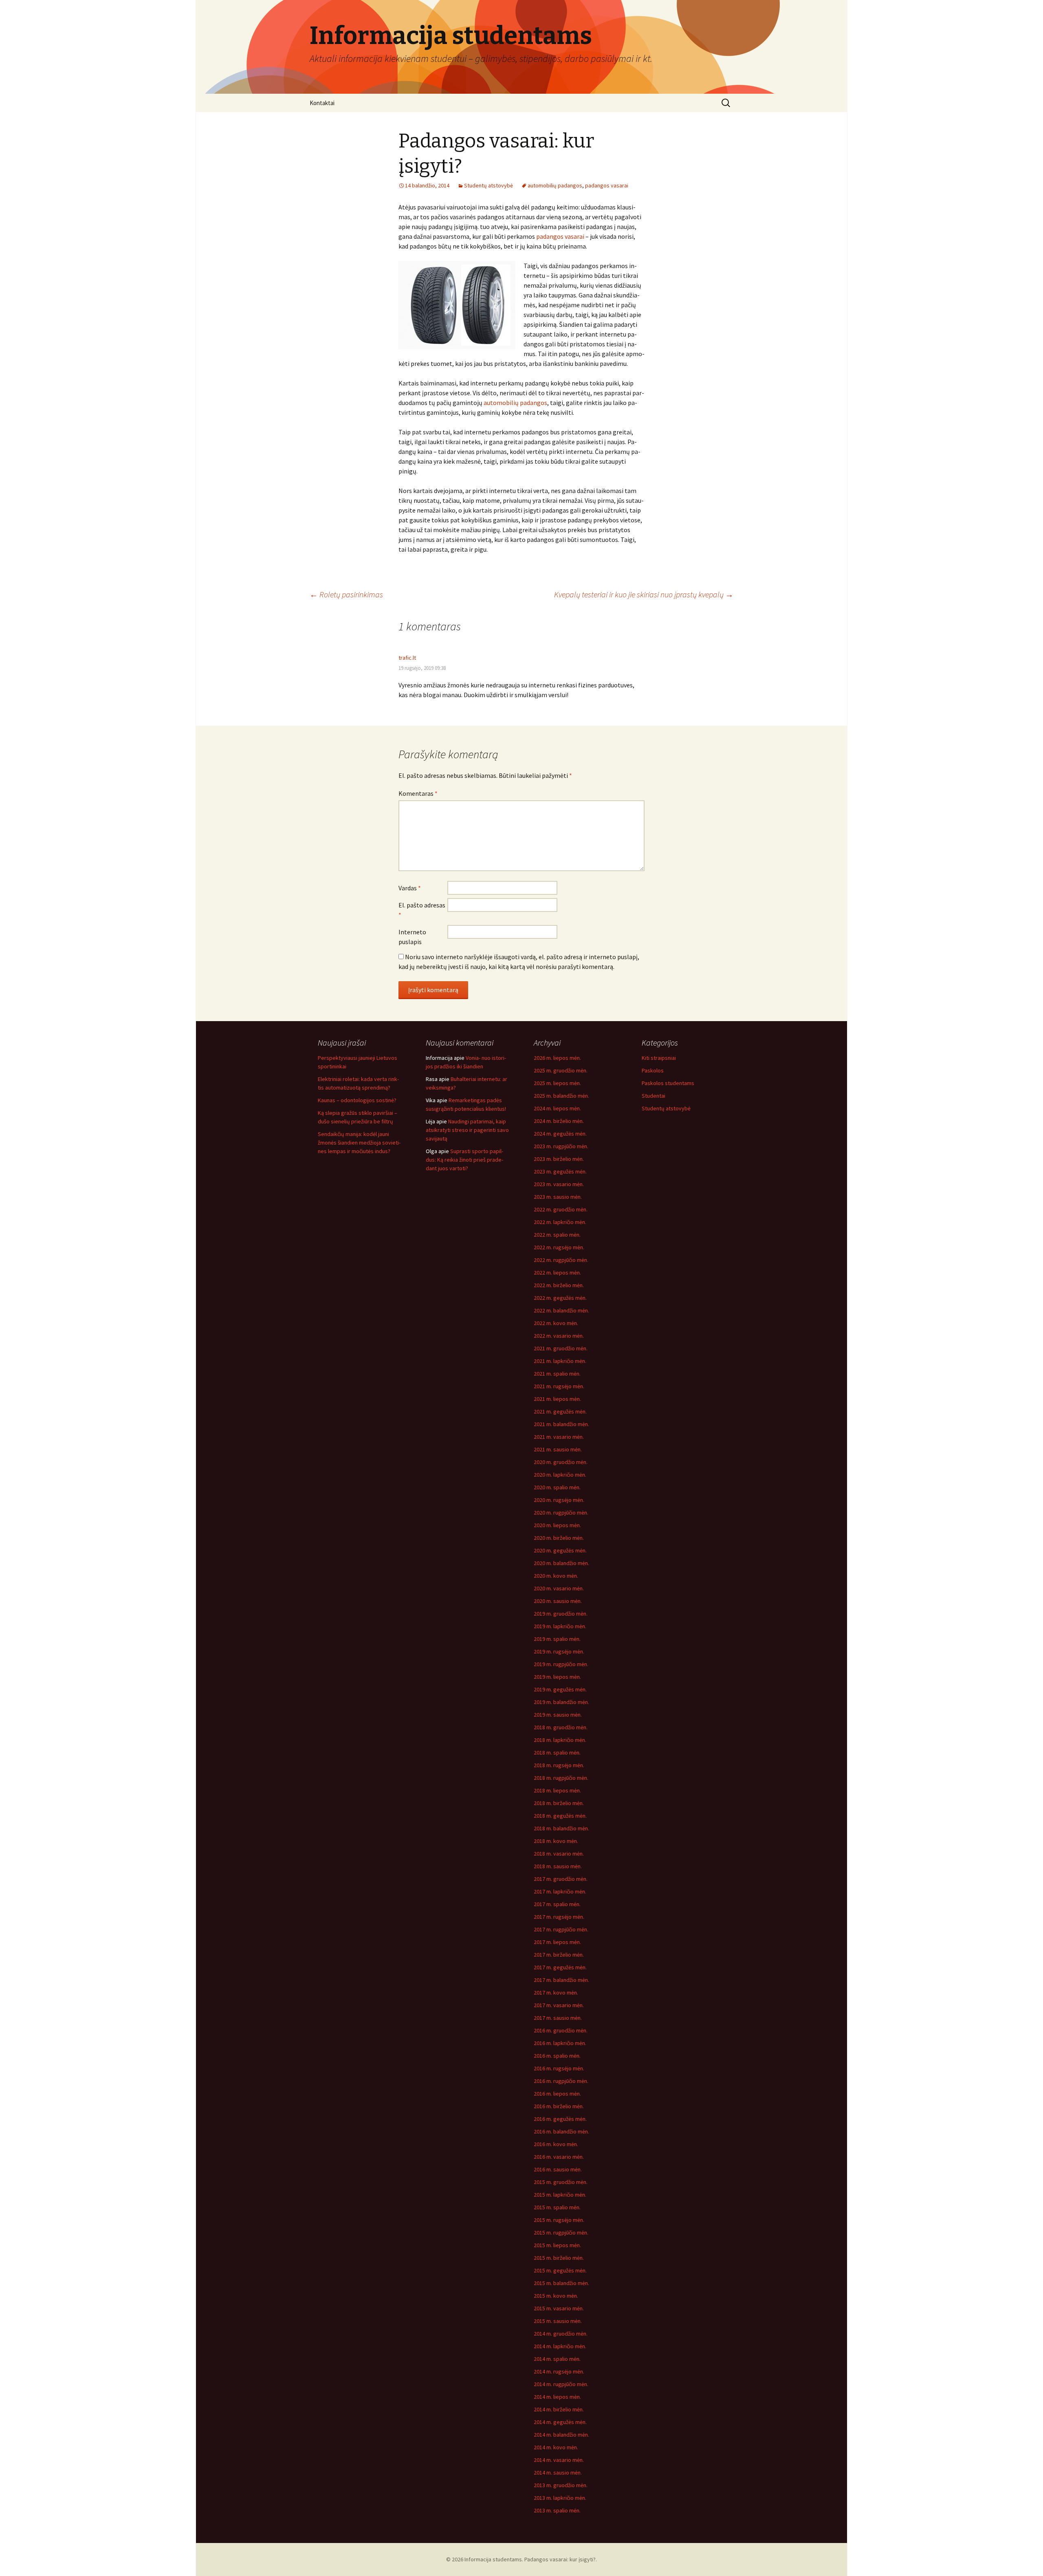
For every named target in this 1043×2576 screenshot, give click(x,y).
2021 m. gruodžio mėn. (561, 1348)
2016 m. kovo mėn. (556, 2144)
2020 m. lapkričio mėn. (560, 1475)
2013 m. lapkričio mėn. (560, 2498)
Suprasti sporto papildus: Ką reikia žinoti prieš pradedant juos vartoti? (464, 1160)
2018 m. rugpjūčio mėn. (561, 1778)
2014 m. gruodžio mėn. (561, 2334)
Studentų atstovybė (488, 185)
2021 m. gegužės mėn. (560, 1411)
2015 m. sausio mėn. (558, 2321)
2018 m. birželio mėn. (559, 1803)
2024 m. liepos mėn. (557, 1108)
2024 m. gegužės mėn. (560, 1134)
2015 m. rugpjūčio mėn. (561, 2233)
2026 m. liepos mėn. (557, 1058)
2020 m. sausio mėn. (558, 1601)
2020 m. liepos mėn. (557, 1525)
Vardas (410, 888)
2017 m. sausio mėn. (558, 2018)
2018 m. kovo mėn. (556, 1841)
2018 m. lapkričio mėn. (560, 1740)
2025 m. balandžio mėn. (561, 1096)
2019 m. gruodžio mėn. (561, 1614)
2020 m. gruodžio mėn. (561, 1462)
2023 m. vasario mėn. (559, 1184)
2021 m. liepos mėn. (557, 1399)
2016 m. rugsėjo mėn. (559, 2068)
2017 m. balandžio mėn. (561, 1980)
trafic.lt (407, 658)
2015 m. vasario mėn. (559, 2308)
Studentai (654, 1096)
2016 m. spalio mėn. (557, 2056)
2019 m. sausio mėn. (558, 1715)
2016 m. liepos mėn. (557, 2094)
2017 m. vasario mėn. (559, 2005)
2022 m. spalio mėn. (557, 1235)
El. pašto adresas (422, 910)
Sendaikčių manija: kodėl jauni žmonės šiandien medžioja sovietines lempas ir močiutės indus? (359, 1143)
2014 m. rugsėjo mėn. (559, 2371)
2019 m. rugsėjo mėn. (559, 1651)
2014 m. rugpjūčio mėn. (561, 2384)
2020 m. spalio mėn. (557, 1487)
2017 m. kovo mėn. (556, 1993)
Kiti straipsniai (659, 1058)
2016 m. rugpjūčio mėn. (561, 2081)
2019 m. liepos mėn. (557, 1677)
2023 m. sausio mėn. (558, 1197)
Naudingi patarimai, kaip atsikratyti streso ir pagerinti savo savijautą (467, 1130)
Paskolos (653, 1070)
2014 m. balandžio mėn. (561, 2435)
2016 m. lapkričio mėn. (560, 2043)
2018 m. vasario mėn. (559, 1854)
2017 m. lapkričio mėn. (560, 1891)
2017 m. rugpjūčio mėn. (561, 1929)
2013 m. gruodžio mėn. (561, 2485)
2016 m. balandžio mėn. (561, 2131)
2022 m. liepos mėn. (557, 1273)
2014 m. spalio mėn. (557, 2359)
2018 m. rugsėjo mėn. (559, 1765)
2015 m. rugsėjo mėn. (559, 2220)
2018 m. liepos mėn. (557, 1790)
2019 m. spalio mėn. (557, 1639)
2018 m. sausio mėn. (558, 1866)
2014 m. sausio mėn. (558, 2473)
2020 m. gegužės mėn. (560, 1550)
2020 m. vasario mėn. (559, 1588)
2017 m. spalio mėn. (557, 1904)
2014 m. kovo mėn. (556, 2447)
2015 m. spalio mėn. (557, 2207)
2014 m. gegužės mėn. (560, 2422)
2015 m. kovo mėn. (556, 2296)
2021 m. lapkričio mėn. (560, 1361)
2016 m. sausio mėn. (558, 2169)
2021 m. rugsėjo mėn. (559, 1386)
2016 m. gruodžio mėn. (561, 2030)
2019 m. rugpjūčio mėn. (561, 1664)
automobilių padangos (555, 185)
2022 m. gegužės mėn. (560, 1298)
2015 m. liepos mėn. (557, 2245)
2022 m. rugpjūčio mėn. (561, 1260)
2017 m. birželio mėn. (559, 1955)
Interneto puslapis (412, 937)
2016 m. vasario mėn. (559, 2157)
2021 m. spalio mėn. (557, 1374)
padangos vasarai (607, 185)
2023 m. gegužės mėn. (560, 1171)
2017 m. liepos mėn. (557, 1942)
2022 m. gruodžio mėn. (561, 1209)
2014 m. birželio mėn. (559, 2409)
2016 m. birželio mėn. (559, 2106)
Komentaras (418, 793)
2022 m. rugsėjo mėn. (559, 1247)
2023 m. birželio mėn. (559, 1159)
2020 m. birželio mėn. (559, 1538)
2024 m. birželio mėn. (559, 1121)
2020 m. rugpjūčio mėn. (561, 1513)
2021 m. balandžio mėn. (561, 1424)
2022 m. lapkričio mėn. (560, 1222)
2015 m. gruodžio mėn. (561, 2182)
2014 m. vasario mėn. (559, 2460)
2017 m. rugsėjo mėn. (559, 1917)
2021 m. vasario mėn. (559, 1437)
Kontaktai (322, 103)
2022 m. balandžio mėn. (561, 1310)
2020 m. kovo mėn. (556, 1576)
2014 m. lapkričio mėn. (560, 2346)
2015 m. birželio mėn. (559, 2258)
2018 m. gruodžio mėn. (561, 1727)
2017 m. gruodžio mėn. (561, 1879)
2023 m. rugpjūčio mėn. (561, 1146)
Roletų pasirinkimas (346, 594)
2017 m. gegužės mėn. (560, 1967)
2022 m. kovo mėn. (556, 1323)
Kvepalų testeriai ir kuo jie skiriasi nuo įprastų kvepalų (644, 594)
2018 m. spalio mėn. (557, 1753)
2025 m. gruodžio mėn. (561, 1070)
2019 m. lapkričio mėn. (560, 1626)
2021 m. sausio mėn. (558, 1449)
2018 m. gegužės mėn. (560, 1816)
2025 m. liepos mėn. (557, 1083)
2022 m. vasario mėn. (559, 1336)
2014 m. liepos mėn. (557, 2397)
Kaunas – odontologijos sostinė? (357, 1100)
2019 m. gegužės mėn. (560, 1689)
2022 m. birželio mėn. (559, 1285)
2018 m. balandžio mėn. (561, 1828)
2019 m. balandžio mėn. (561, 1702)
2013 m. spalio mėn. (557, 2510)
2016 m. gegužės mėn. (560, 2119)
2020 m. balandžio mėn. (561, 1563)
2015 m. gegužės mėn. (560, 2270)
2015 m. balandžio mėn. (561, 2283)
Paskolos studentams (668, 1083)
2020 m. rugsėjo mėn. (559, 1500)
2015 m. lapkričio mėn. (560, 2195)
